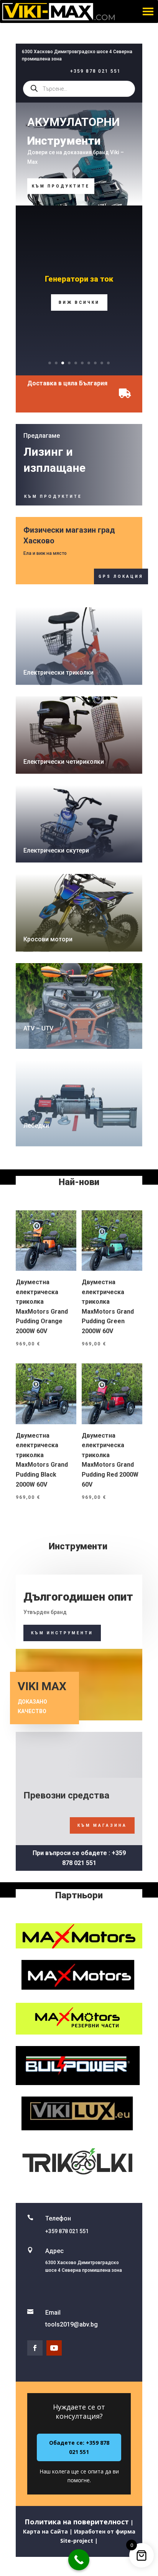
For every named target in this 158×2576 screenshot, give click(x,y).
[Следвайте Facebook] (35, 2348)
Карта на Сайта (45, 2531)
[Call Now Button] (79, 2560)
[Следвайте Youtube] (54, 2348)
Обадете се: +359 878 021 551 (79, 2447)
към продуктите (61, 186)
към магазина (102, 1825)
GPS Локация (121, 576)
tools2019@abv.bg (72, 2324)
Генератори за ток (79, 279)
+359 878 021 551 (95, 71)
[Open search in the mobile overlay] (79, 89)
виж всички (79, 302)
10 (108, 363)
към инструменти (62, 1633)
